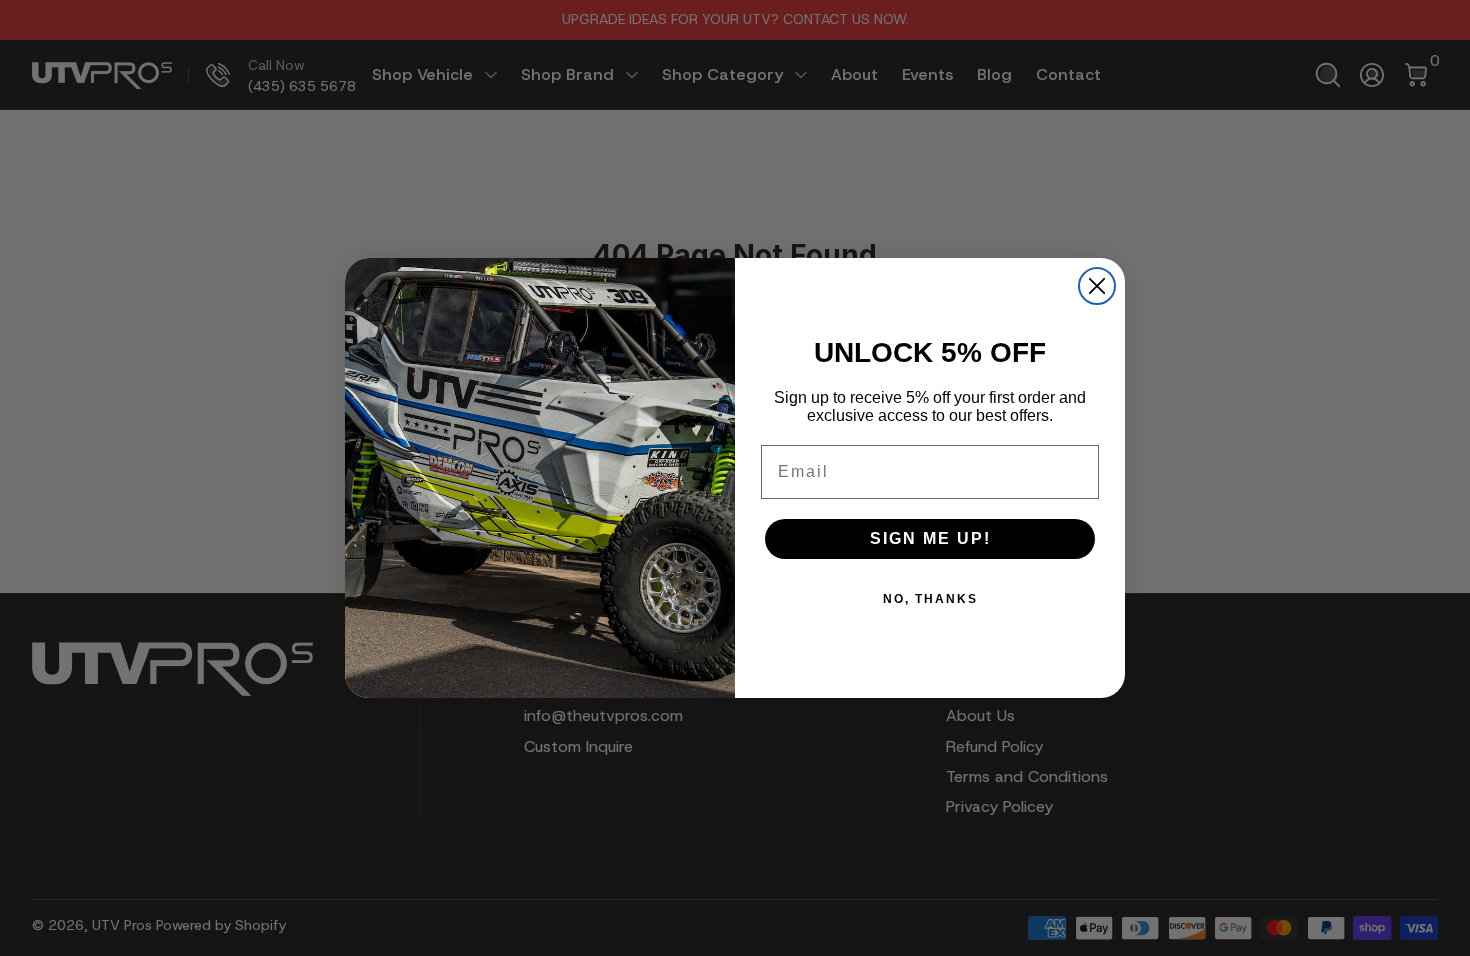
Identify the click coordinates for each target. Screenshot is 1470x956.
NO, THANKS (930, 599)
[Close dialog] (1097, 286)
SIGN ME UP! (930, 538)
